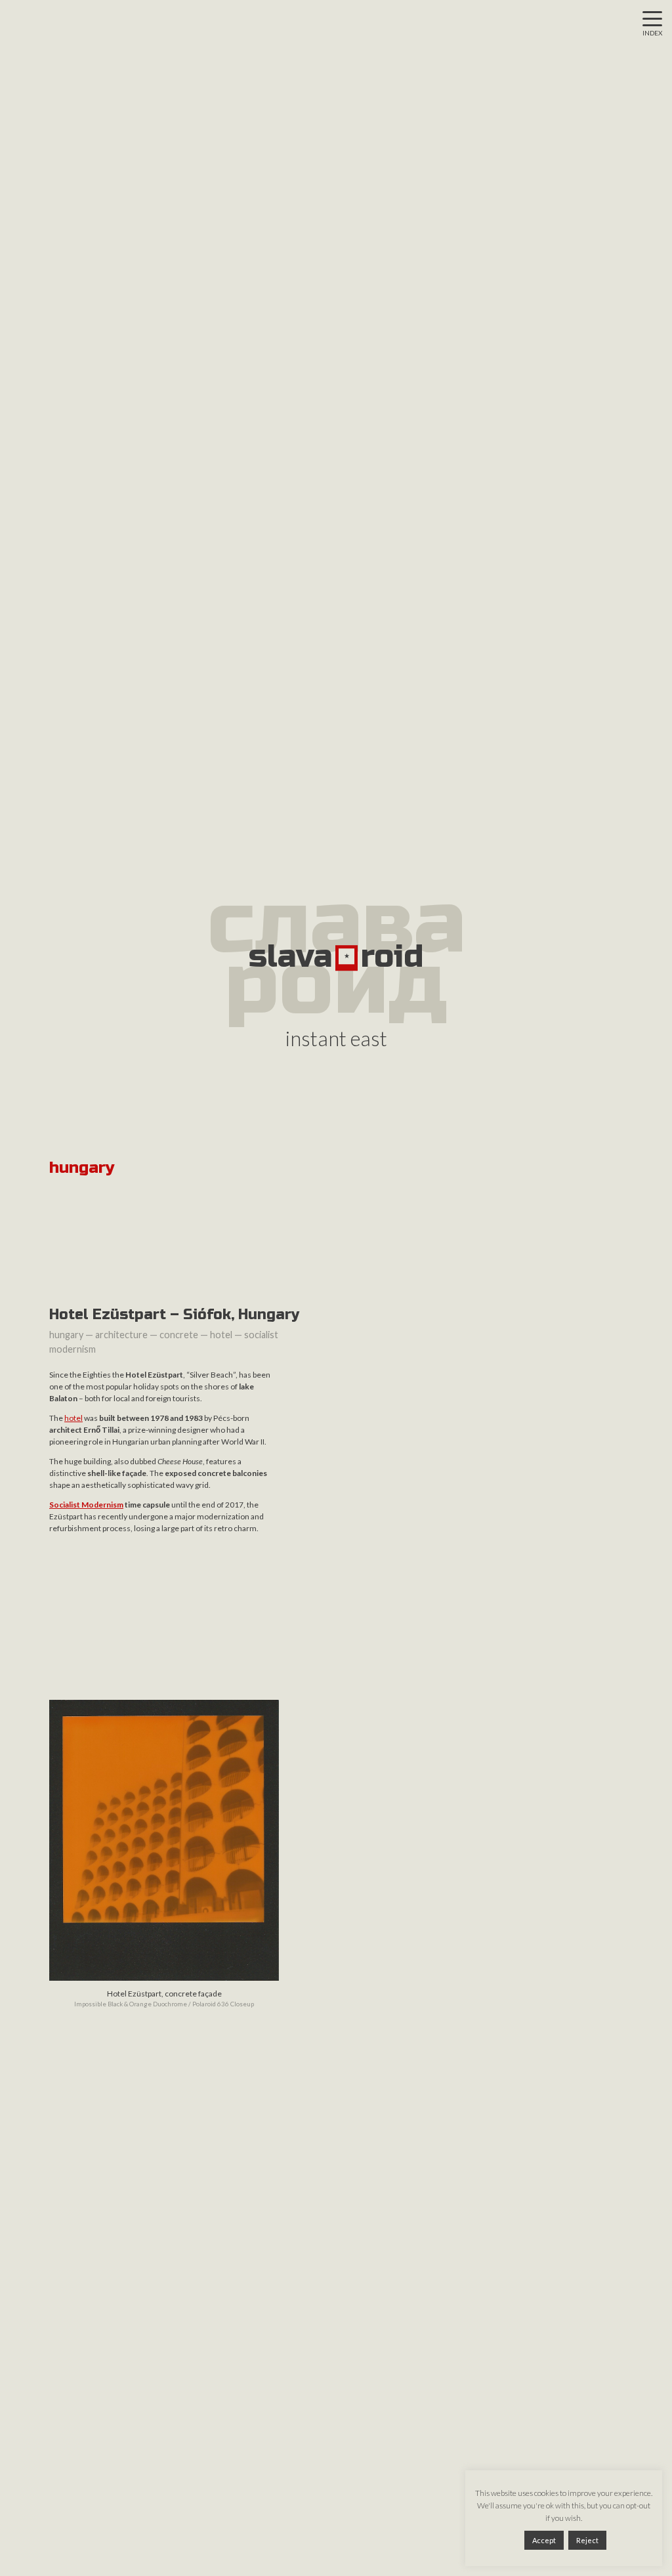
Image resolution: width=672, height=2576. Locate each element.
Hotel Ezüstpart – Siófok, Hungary (174, 1315)
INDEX (652, 33)
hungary (66, 1335)
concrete (179, 1335)
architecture (121, 1335)
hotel (221, 1335)
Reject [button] (587, 2540)
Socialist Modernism (86, 1505)
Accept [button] (544, 2540)
